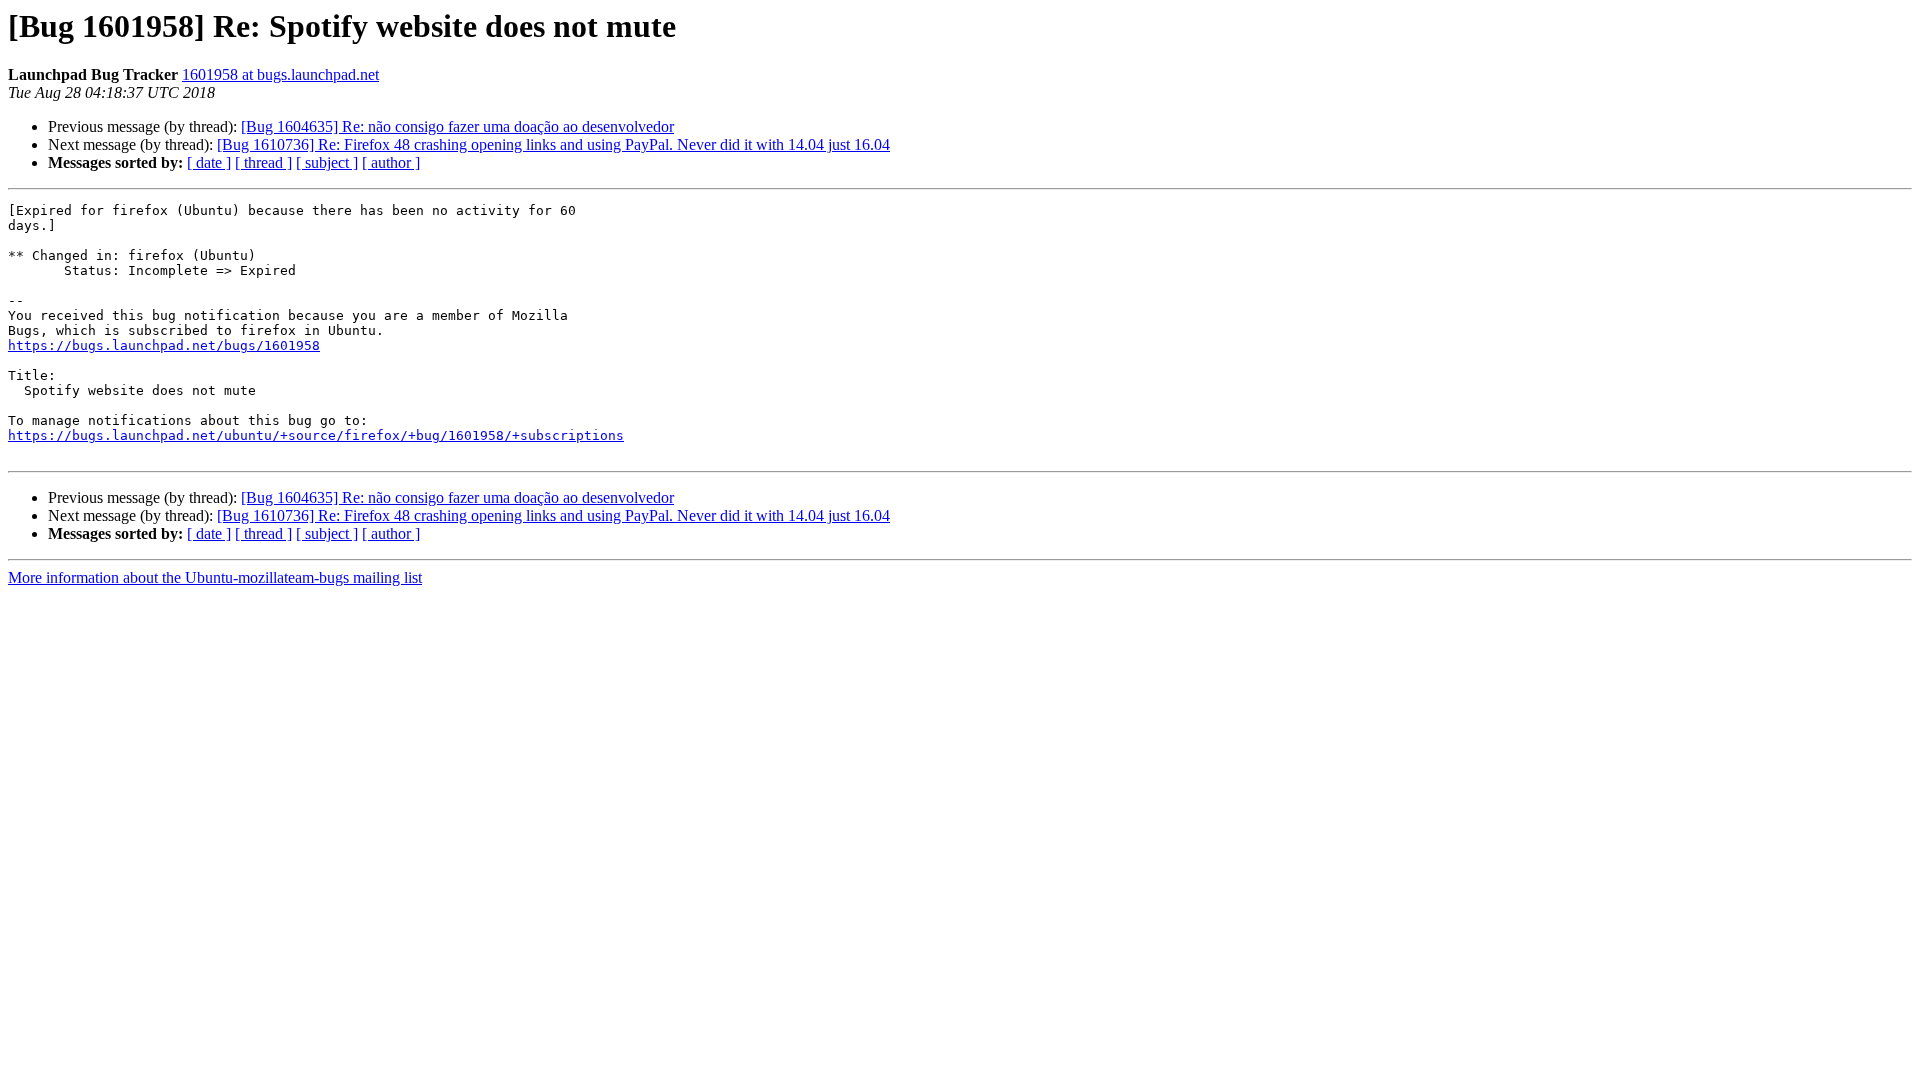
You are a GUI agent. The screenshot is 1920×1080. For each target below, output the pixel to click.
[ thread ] (263, 162)
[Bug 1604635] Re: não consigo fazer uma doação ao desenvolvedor (457, 126)
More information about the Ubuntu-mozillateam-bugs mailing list (215, 577)
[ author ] (391, 162)
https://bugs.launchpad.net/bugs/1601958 (164, 345)
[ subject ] (327, 162)
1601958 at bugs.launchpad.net (280, 74)
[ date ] (209, 162)
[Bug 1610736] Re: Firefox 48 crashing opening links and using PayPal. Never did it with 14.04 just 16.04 (553, 144)
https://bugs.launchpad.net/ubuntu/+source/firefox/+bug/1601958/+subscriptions (316, 435)
